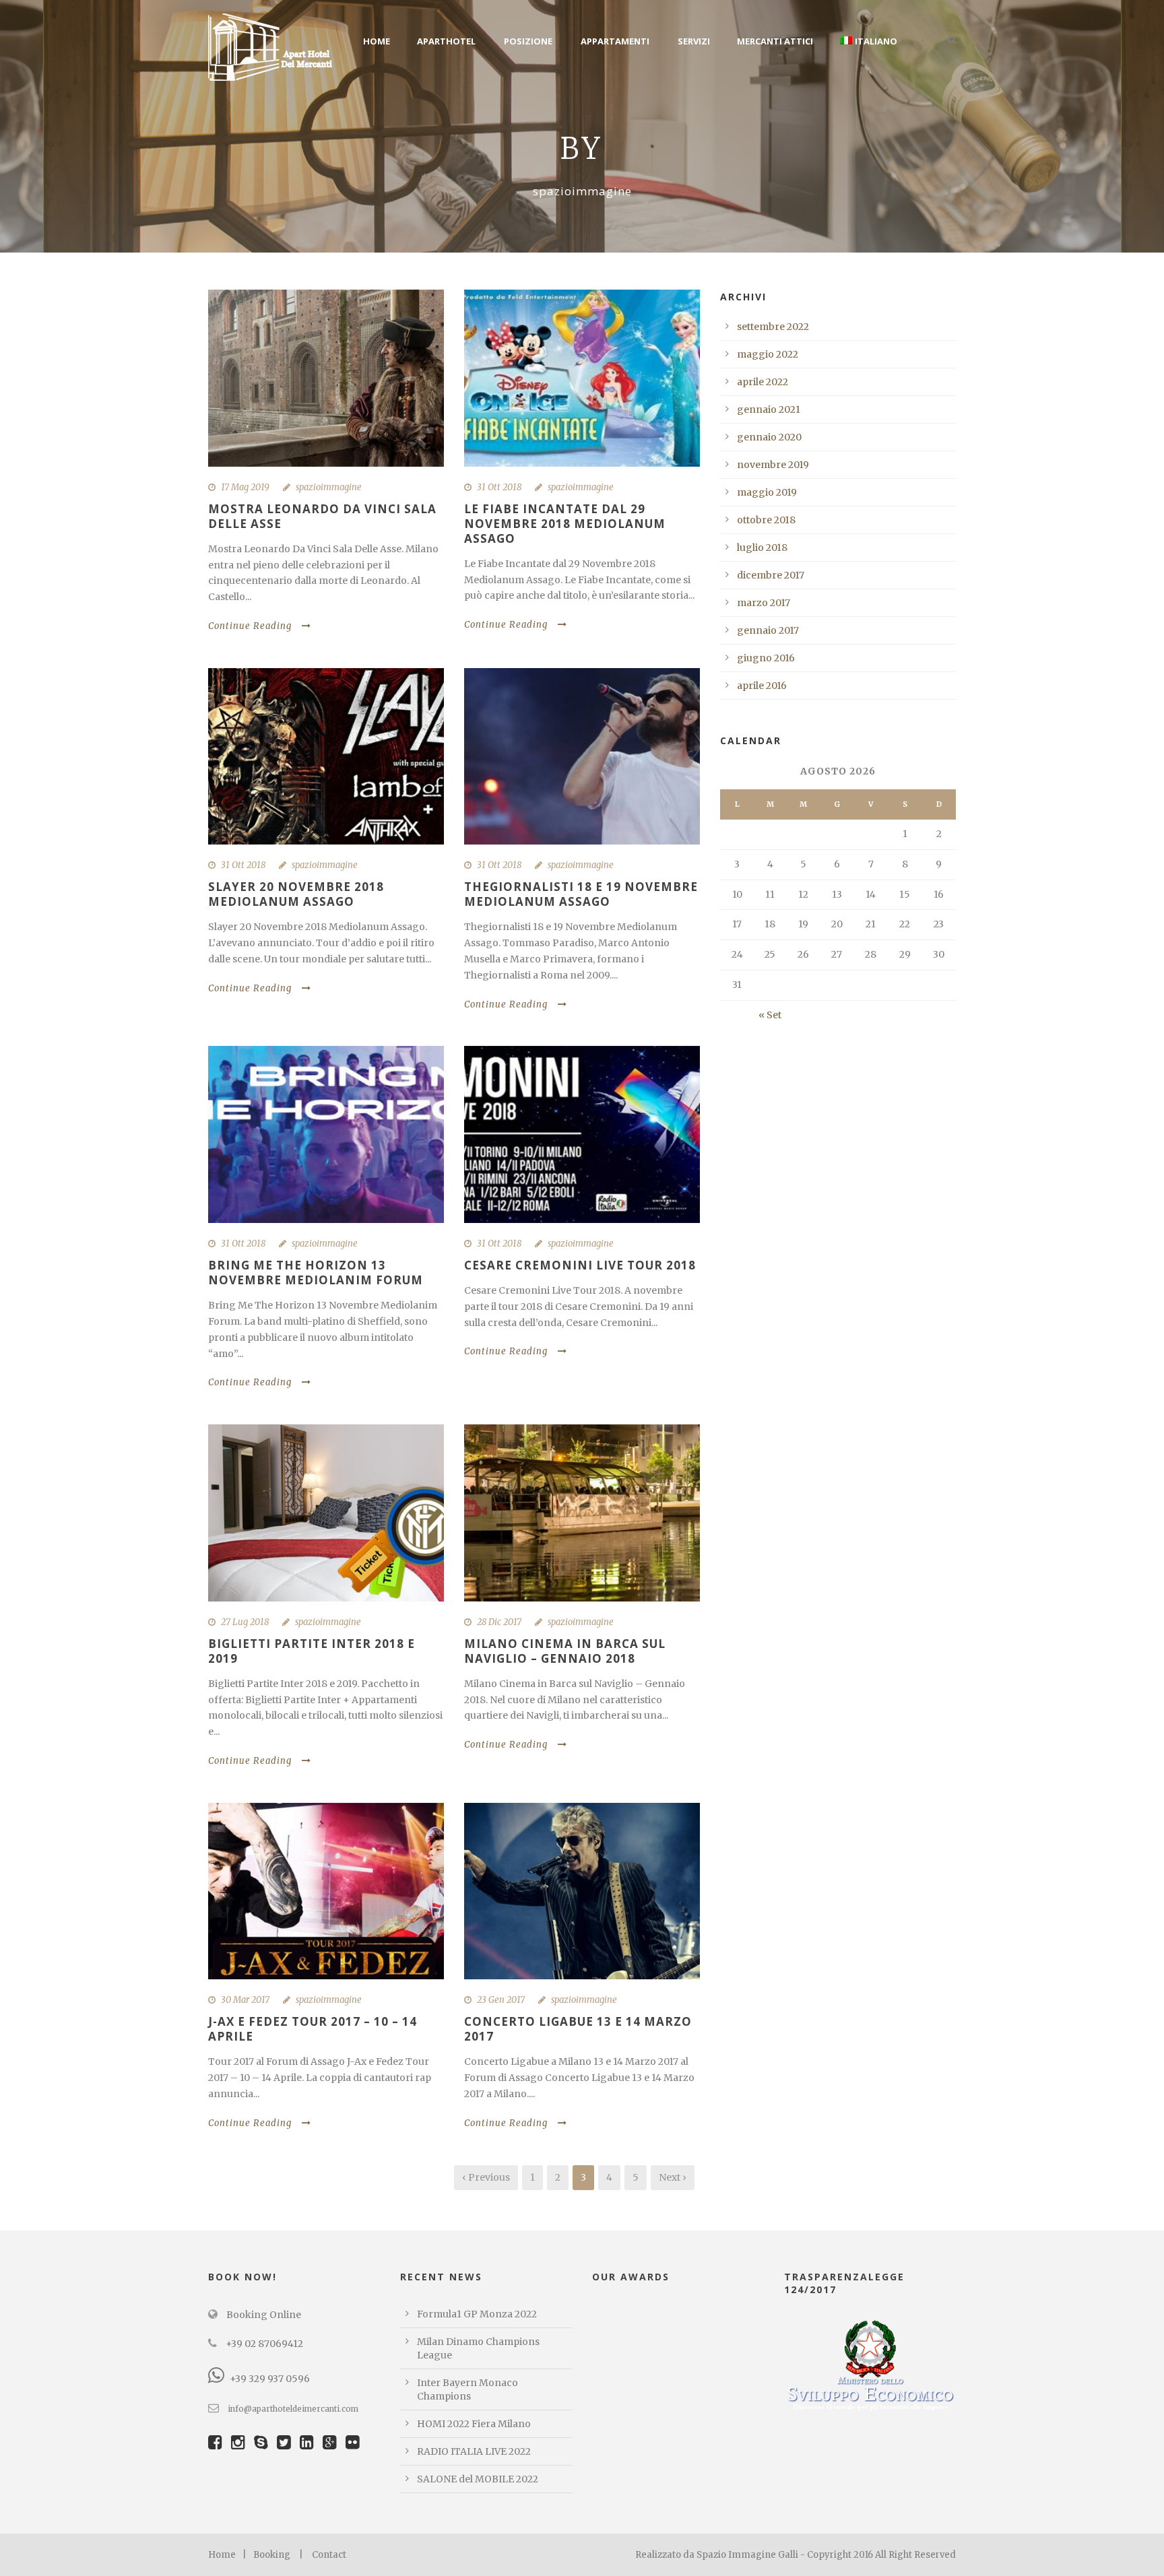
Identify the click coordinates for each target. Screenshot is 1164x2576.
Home (377, 41)
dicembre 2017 (771, 575)
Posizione (528, 41)
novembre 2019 (773, 465)
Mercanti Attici (775, 41)
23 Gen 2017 (501, 2000)
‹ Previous (486, 2177)
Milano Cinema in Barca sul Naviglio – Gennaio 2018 (565, 1651)
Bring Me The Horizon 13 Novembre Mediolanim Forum (316, 1273)
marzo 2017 (764, 603)
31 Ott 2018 (499, 487)
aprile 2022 (763, 382)
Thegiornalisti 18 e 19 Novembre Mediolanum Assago (581, 894)
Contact (329, 2555)
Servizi (694, 41)
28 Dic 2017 (499, 1622)
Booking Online (263, 2315)
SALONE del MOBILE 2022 (478, 2479)
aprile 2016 (762, 686)
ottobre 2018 (766, 520)
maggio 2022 (768, 354)
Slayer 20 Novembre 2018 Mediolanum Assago (296, 894)
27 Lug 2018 (245, 1622)
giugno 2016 (766, 658)
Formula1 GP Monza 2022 (477, 2314)
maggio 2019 (767, 492)
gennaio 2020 (769, 437)
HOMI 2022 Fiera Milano (474, 2424)
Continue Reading (250, 626)
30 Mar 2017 (245, 2000)
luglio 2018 (762, 548)
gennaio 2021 (769, 409)
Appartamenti (615, 41)
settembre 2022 (773, 327)
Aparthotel (446, 41)
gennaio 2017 (768, 630)
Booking (272, 2555)
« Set (770, 1015)
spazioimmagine (329, 487)
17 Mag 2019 (245, 487)
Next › (673, 2177)
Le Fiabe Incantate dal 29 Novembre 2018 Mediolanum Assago (565, 524)
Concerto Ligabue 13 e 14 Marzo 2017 (578, 2029)
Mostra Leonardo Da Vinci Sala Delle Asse (322, 516)
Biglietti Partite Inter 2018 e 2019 (312, 1651)
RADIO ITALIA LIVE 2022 (474, 2451)
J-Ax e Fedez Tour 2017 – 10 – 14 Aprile (313, 2029)
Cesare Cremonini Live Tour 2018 (580, 1265)
